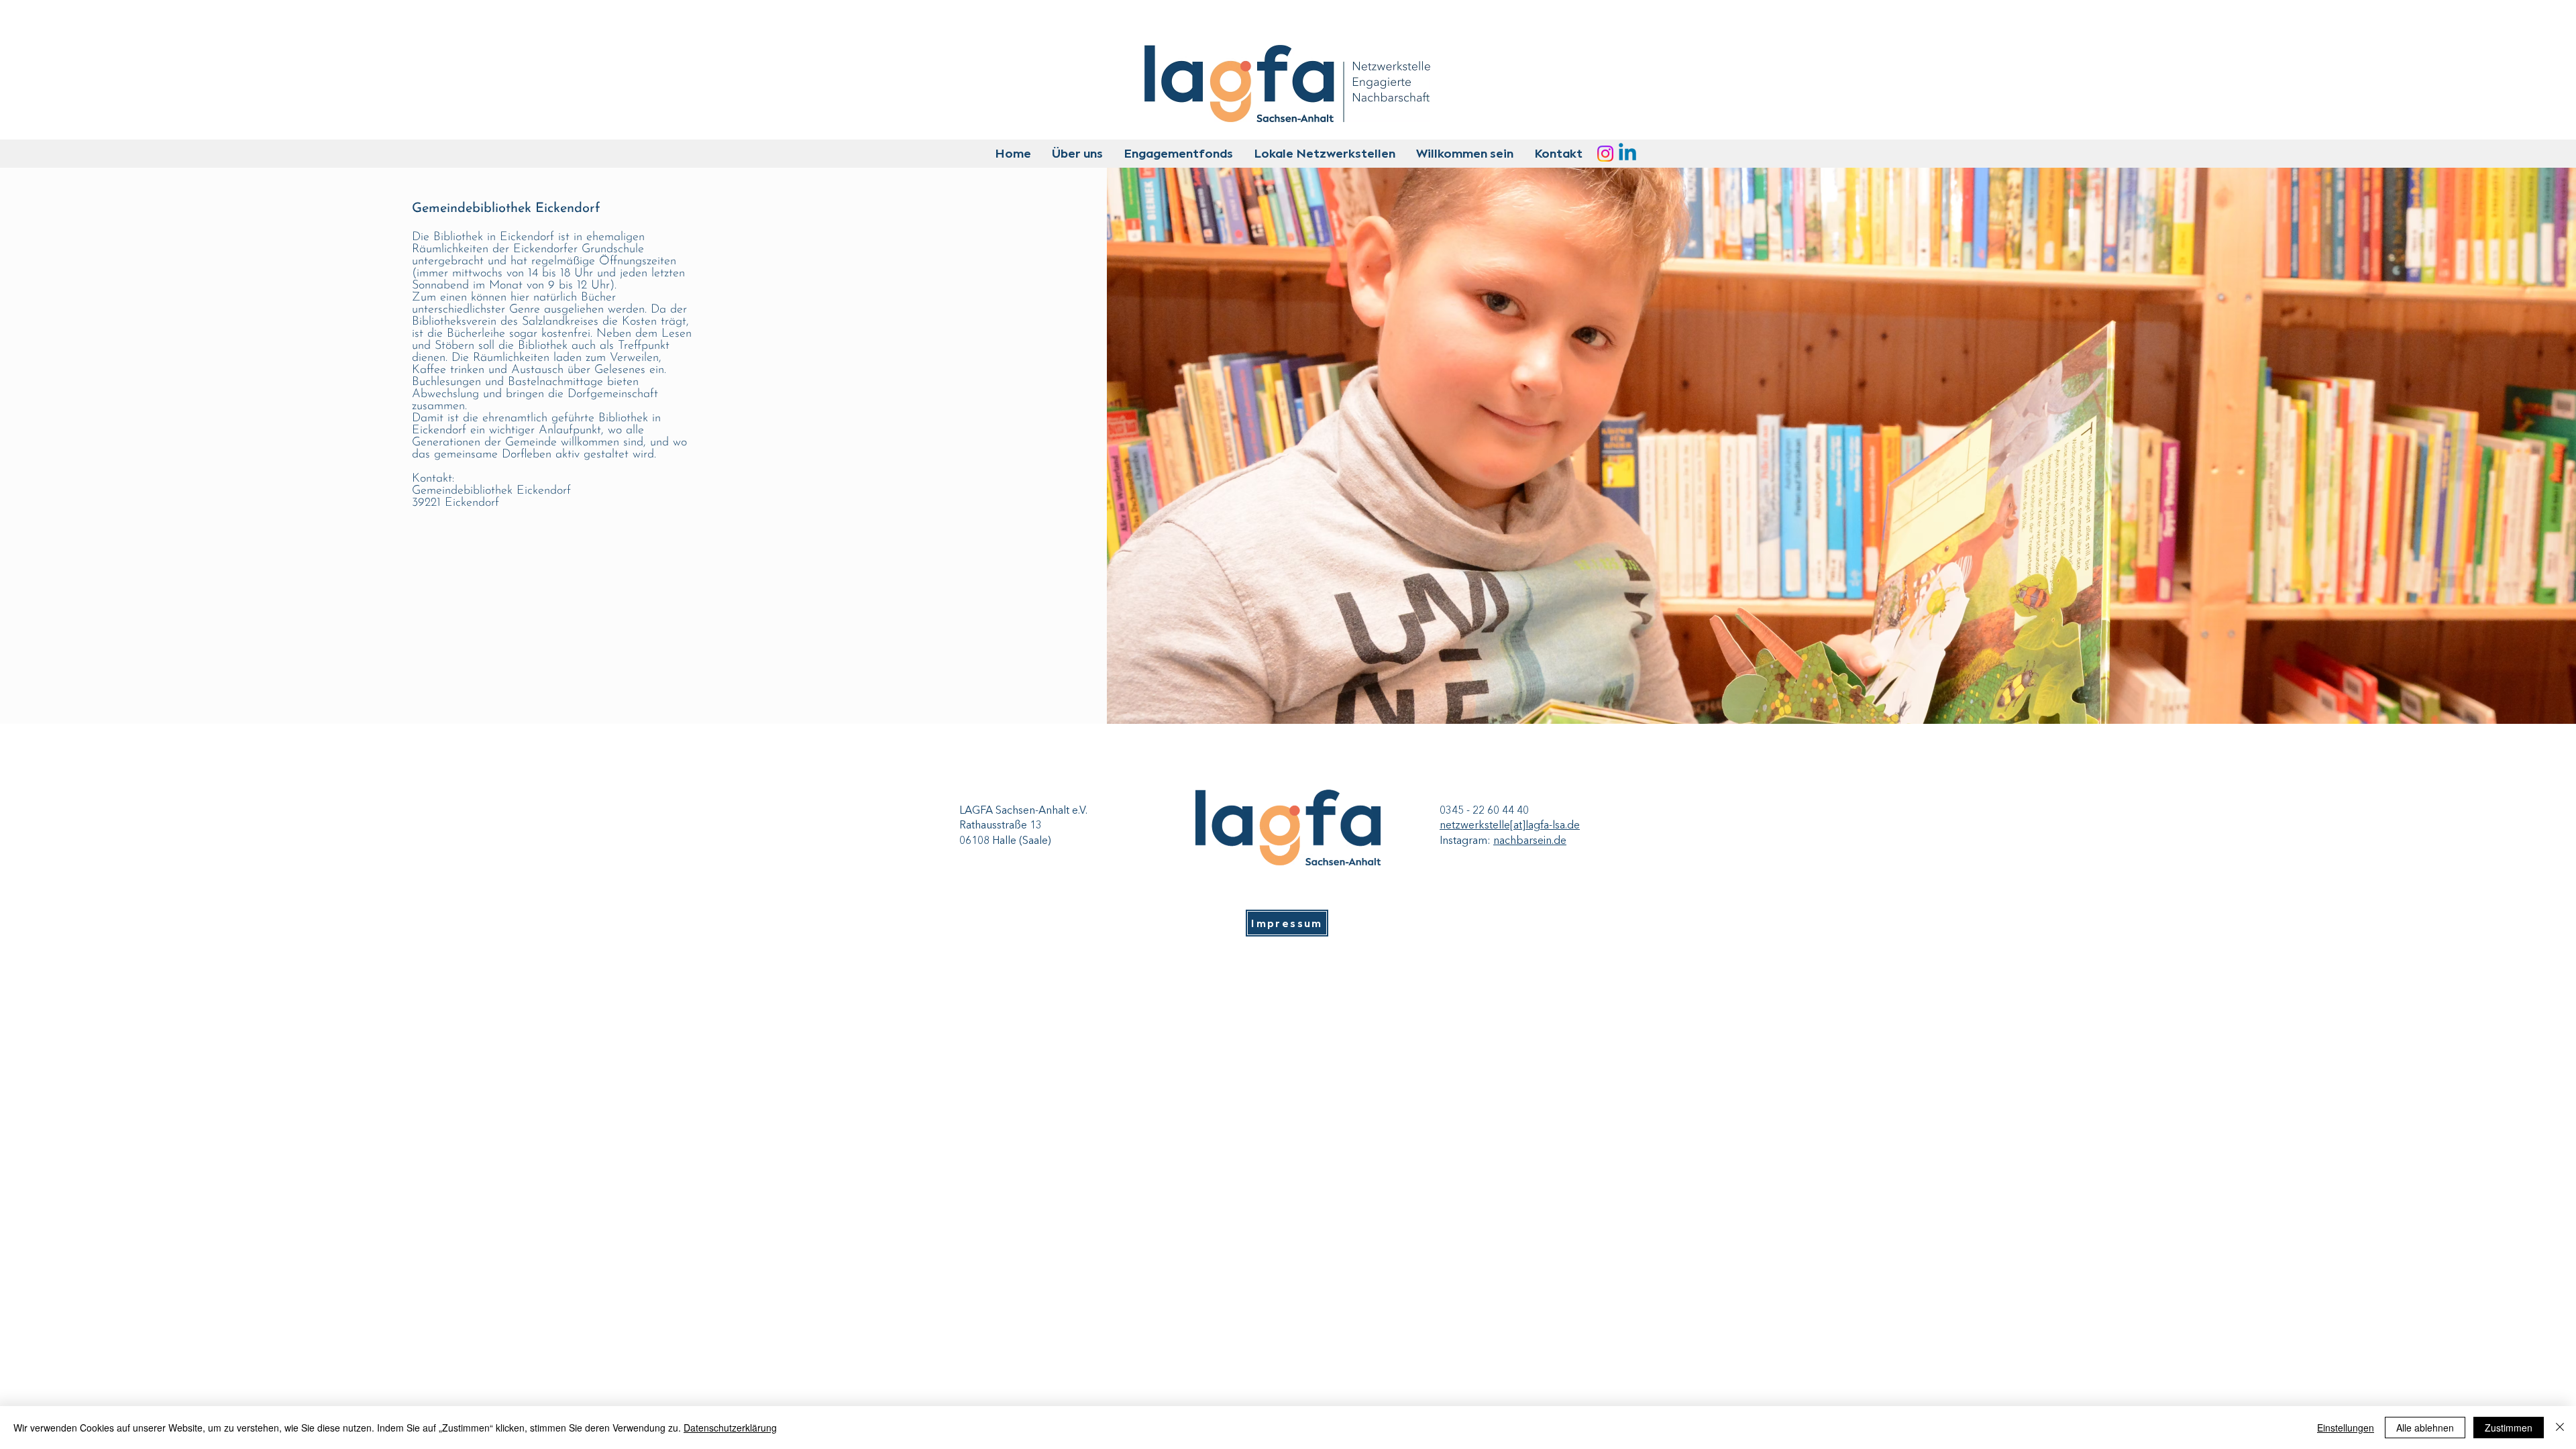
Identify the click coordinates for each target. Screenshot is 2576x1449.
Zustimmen (2509, 1428)
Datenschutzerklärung (730, 1428)
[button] (1077, 154)
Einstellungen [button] (2346, 1428)
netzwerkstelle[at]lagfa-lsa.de (1510, 826)
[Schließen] (2560, 1428)
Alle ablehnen (2425, 1428)
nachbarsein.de (1530, 841)
